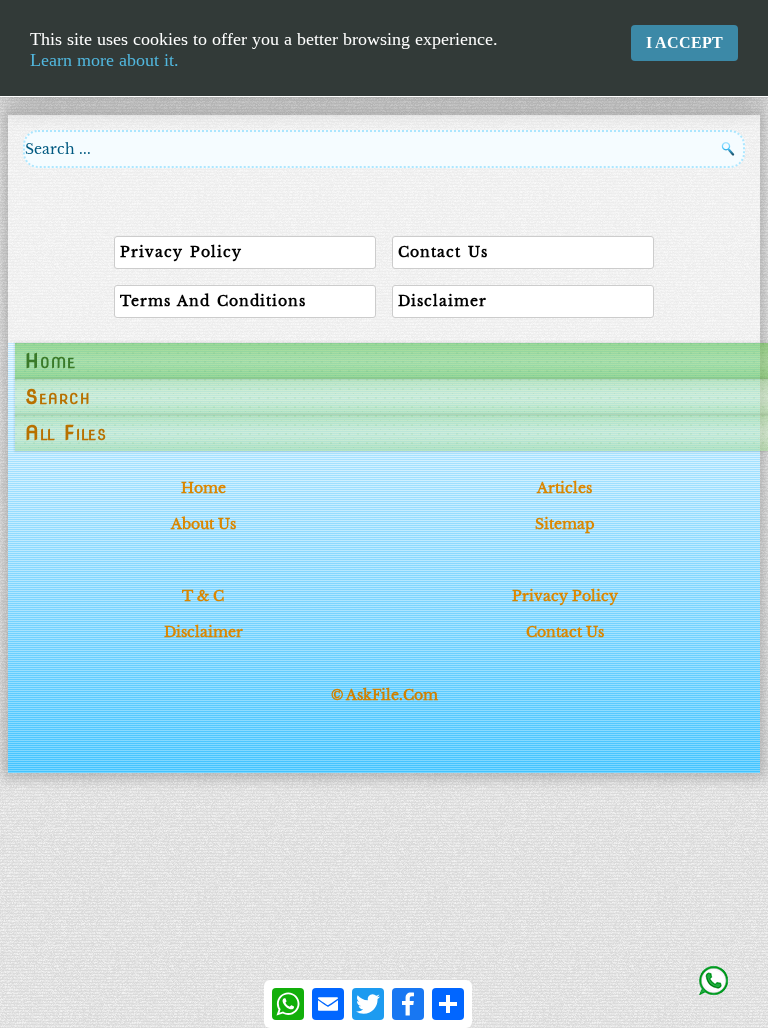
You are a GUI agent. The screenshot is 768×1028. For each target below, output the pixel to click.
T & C (203, 596)
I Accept (684, 42)
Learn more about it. (104, 60)
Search (58, 397)
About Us (203, 524)
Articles (564, 488)
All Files (66, 433)
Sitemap (565, 524)
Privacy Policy (565, 596)
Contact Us (565, 632)
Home (50, 361)
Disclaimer (203, 632)
